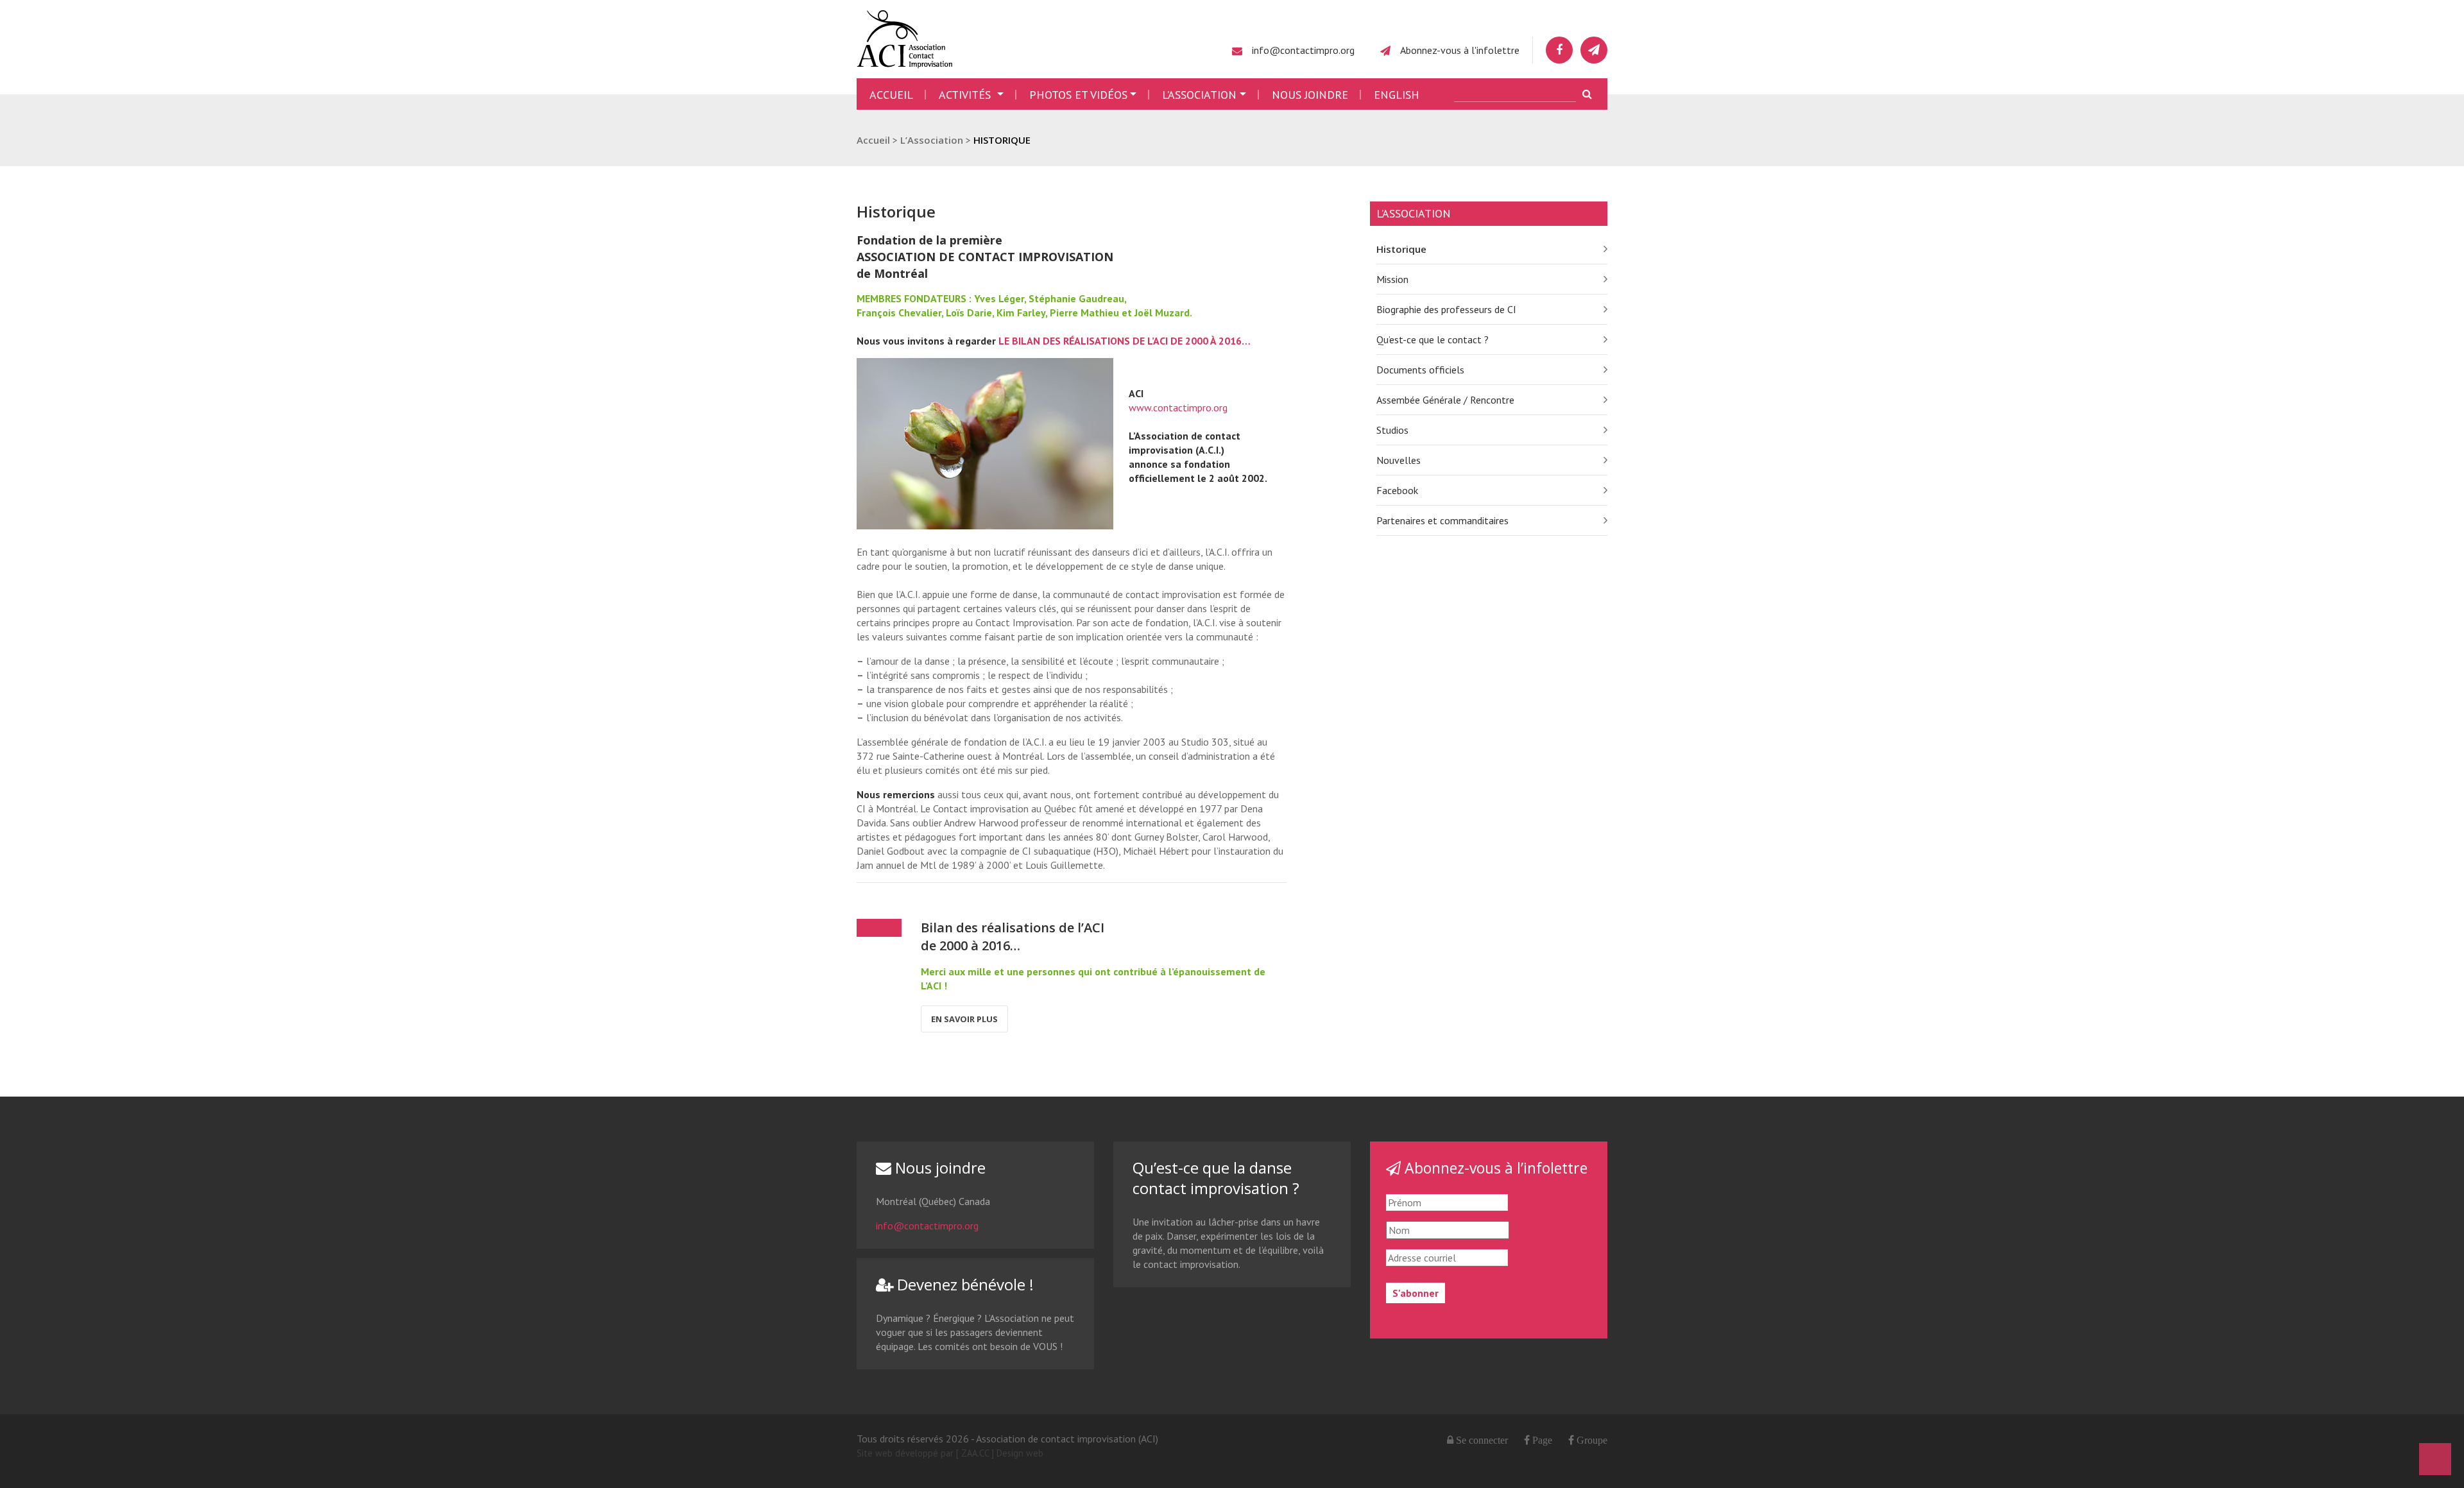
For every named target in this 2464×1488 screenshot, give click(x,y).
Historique (1401, 249)
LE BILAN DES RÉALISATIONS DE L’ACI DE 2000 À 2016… (1125, 341)
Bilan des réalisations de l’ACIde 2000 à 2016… (1013, 936)
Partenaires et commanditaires (1442, 520)
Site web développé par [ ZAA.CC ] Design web (950, 1453)
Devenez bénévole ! (963, 1284)
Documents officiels (1420, 370)
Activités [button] (966, 95)
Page (1541, 1440)
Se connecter (1482, 1440)
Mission (1392, 279)
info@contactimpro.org (1303, 50)
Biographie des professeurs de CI (1446, 309)
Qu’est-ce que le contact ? (1433, 339)
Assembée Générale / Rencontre (1445, 400)
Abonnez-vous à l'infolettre (1460, 50)
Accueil (891, 95)
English (1397, 95)
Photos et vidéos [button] (1078, 95)
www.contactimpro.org (1178, 407)
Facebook (1397, 490)
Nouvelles (1399, 460)
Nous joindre (1310, 95)
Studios (1392, 430)
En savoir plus (964, 1019)
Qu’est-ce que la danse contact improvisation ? (1216, 1178)
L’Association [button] (1199, 95)
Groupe (1591, 1440)
